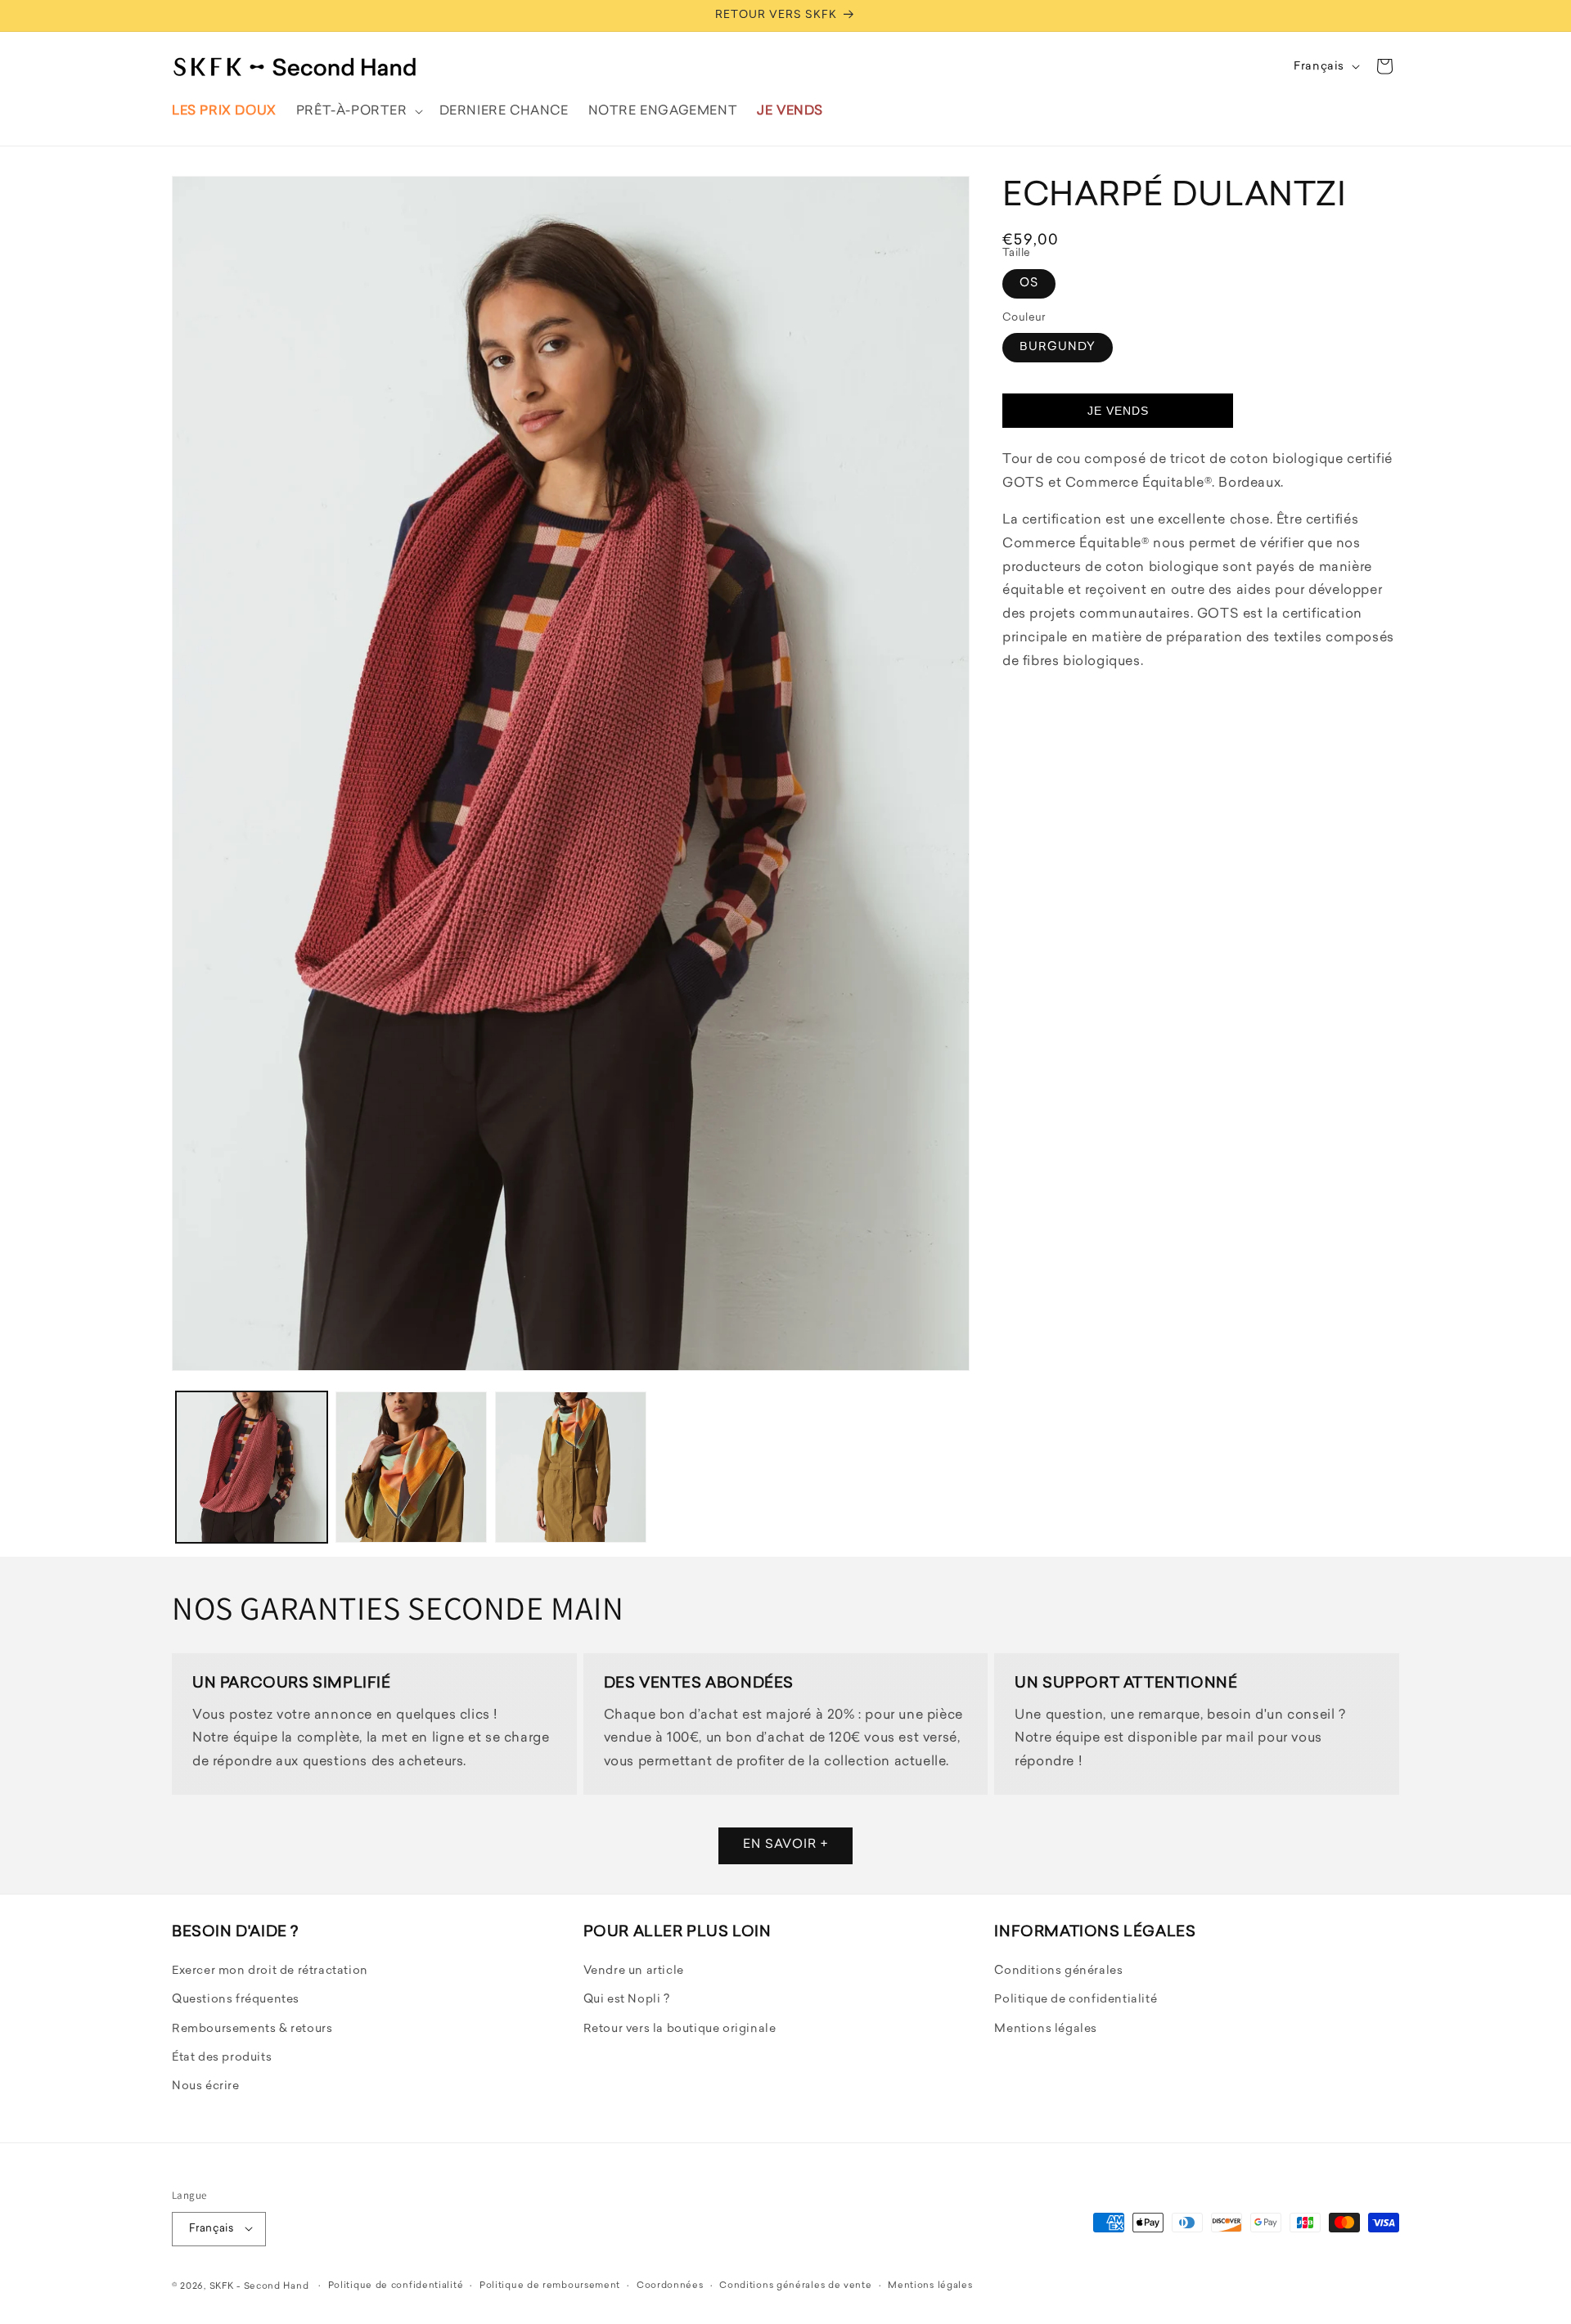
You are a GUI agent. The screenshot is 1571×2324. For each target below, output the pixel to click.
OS (1029, 283)
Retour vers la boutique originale (680, 2029)
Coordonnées (670, 2285)
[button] (358, 111)
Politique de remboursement (550, 2285)
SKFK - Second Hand (259, 2286)
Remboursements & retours (252, 2029)
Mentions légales (1046, 2029)
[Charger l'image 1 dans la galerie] (252, 1467)
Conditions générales (1058, 1972)
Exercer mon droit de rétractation (270, 1972)
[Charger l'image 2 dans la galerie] (411, 1467)
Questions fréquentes (236, 2000)
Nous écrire (206, 2087)
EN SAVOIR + (785, 1846)
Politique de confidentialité (1076, 2000)
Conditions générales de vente (795, 2285)
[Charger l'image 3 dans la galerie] (571, 1467)
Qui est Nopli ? (627, 2000)
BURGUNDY (1058, 347)
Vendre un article (634, 1972)
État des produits (222, 2058)
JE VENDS (1118, 411)
